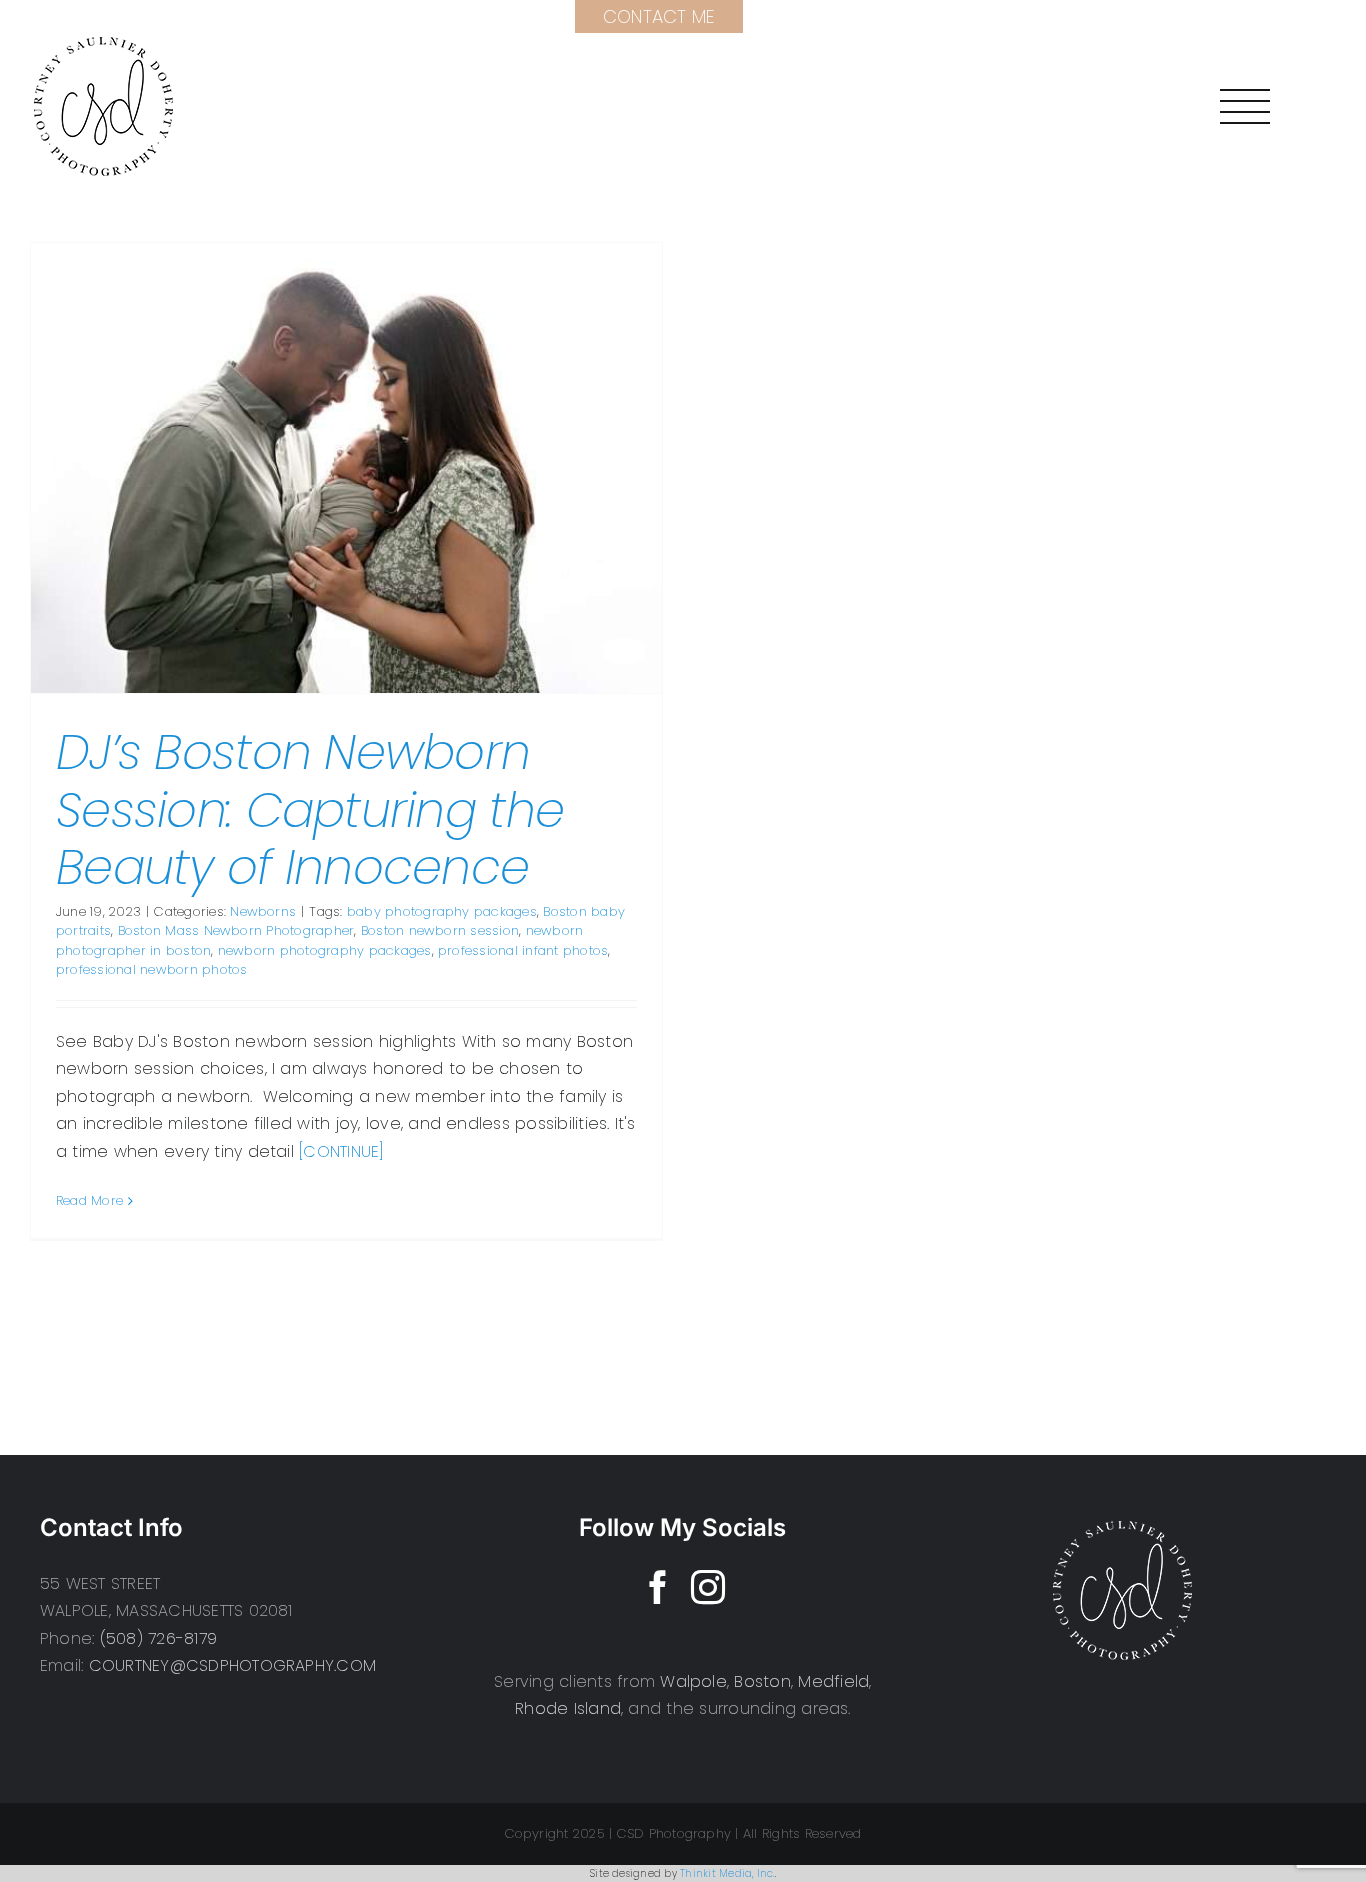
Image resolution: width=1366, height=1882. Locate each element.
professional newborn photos (151, 969)
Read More (89, 1200)
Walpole (693, 1681)
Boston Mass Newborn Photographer (236, 930)
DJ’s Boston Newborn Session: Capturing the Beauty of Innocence (310, 810)
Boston (762, 1681)
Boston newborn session (440, 930)
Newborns (263, 911)
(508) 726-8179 (158, 1638)
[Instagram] (708, 1587)
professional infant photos (523, 950)
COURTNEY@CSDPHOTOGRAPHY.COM (232, 1665)
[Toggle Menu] (1245, 106)
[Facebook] (658, 1587)
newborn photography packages (325, 950)
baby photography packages (442, 911)
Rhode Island (568, 1708)
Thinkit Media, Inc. (727, 1873)
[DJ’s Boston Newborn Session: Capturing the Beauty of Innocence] (346, 468)
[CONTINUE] (341, 1151)
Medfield (833, 1681)
